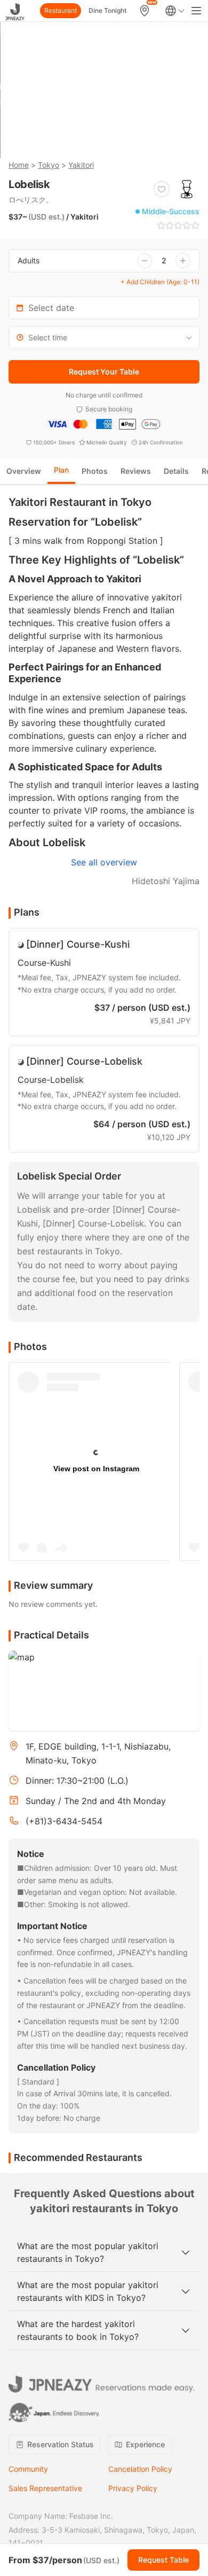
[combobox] (104, 338)
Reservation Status (61, 2444)
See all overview (104, 862)
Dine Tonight (107, 10)
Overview (24, 471)
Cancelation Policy (140, 2469)
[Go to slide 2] (88, 140)
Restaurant (61, 10)
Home (19, 165)
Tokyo (49, 165)
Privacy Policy (133, 2488)
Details (176, 471)
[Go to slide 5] (130, 140)
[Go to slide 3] (102, 140)
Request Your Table (104, 372)
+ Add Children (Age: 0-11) (160, 282)
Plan (61, 470)
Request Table (163, 2560)
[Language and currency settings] (175, 11)
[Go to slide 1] (74, 140)
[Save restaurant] (162, 189)
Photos (95, 471)
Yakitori (81, 165)
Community (28, 2469)
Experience (145, 2444)
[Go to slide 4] (116, 140)
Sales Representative (45, 2488)
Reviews (136, 471)
